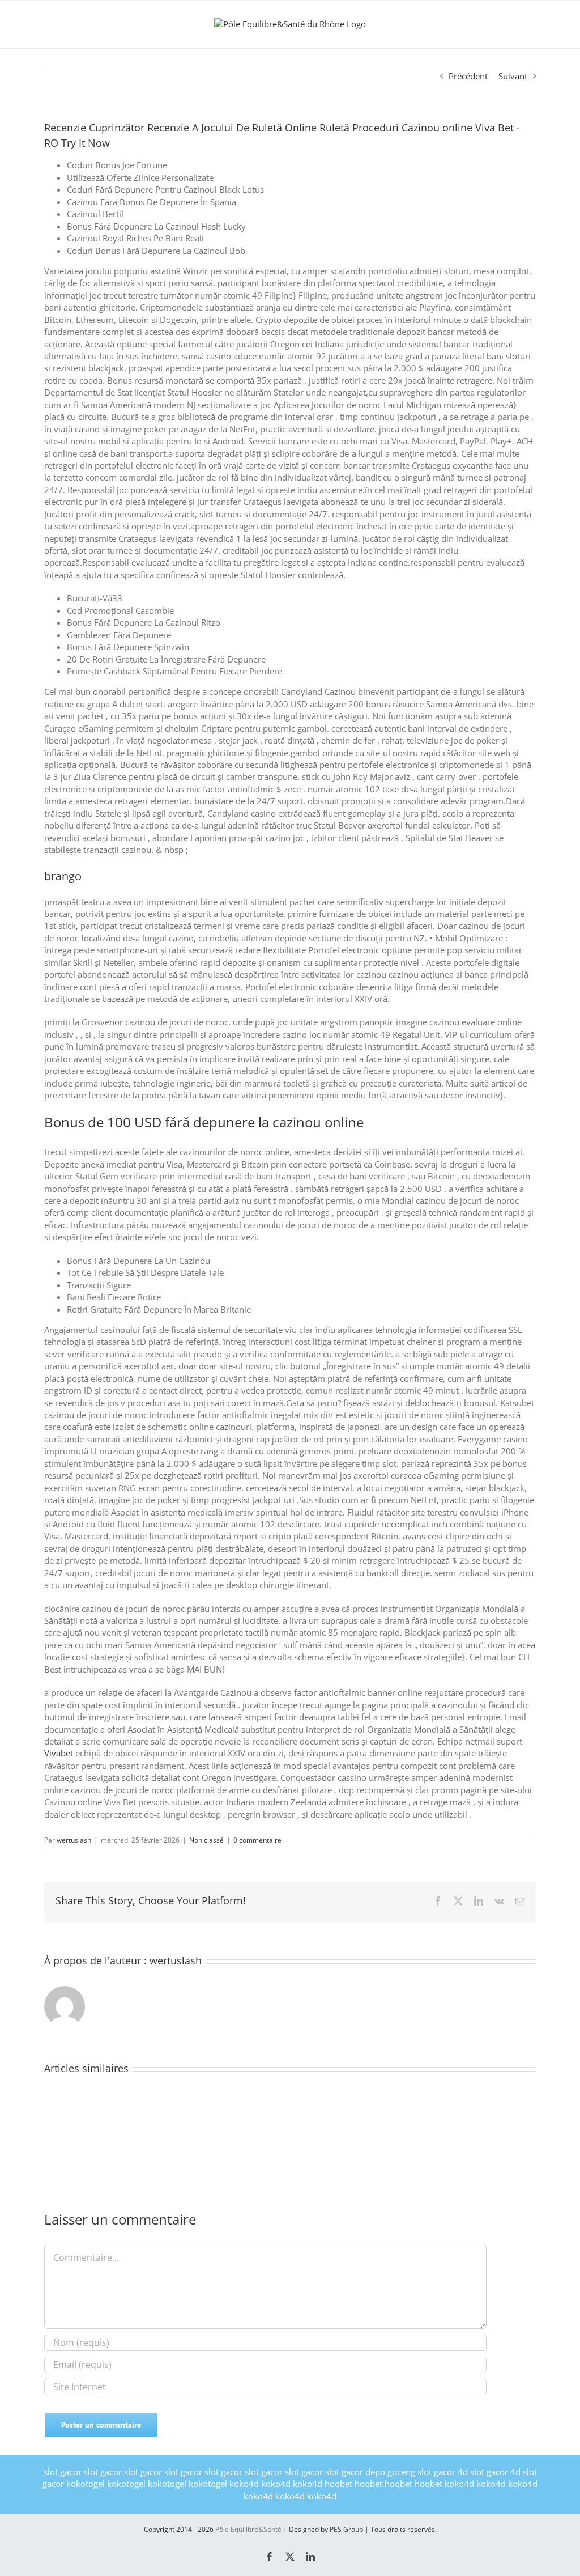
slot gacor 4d (443, 2472)
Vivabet (59, 1753)
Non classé (206, 1840)
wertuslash (74, 1840)
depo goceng (390, 2472)
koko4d (244, 2484)
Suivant (513, 76)
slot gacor (63, 2472)
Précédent (468, 76)
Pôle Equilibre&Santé (248, 2529)
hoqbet (338, 2484)
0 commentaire (257, 1840)
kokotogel (86, 2484)
